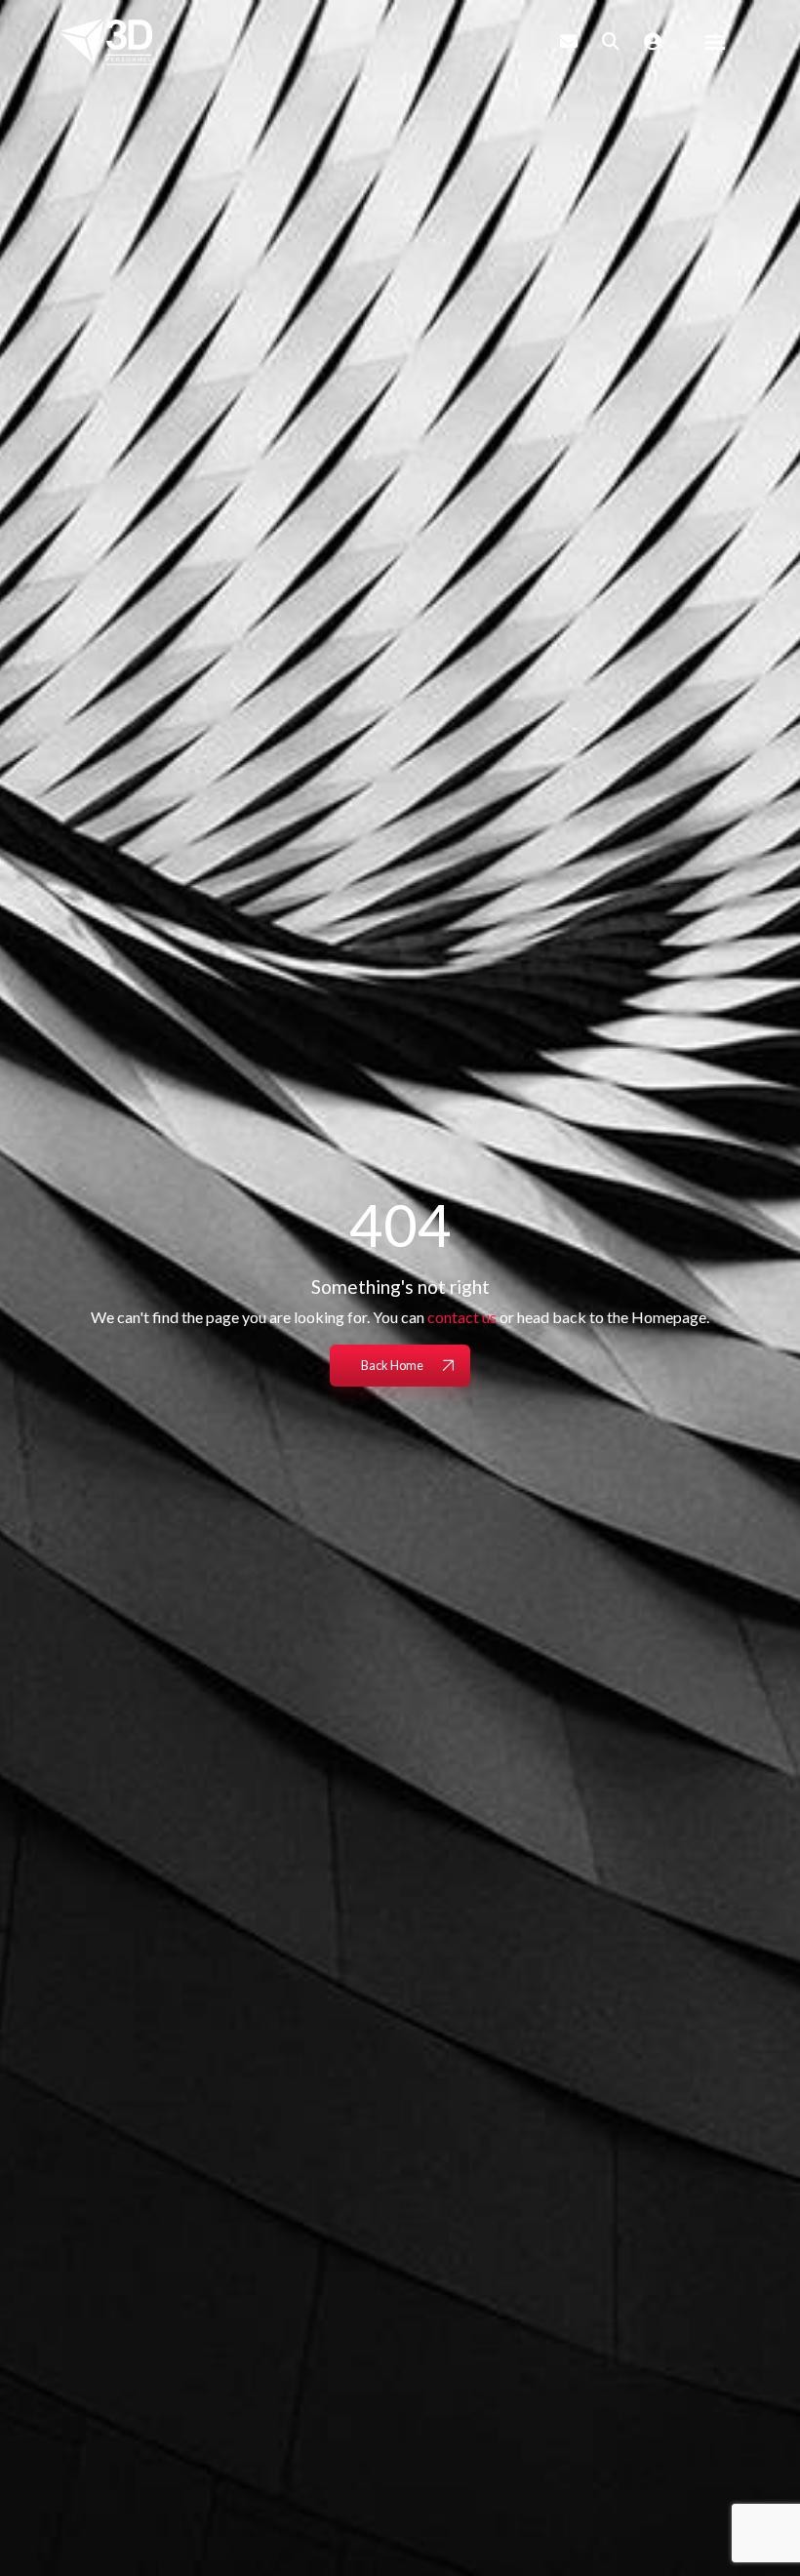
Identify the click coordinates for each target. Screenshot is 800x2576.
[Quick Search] (611, 41)
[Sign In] (653, 41)
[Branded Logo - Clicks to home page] (106, 42)
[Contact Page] (569, 41)
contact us (462, 1317)
